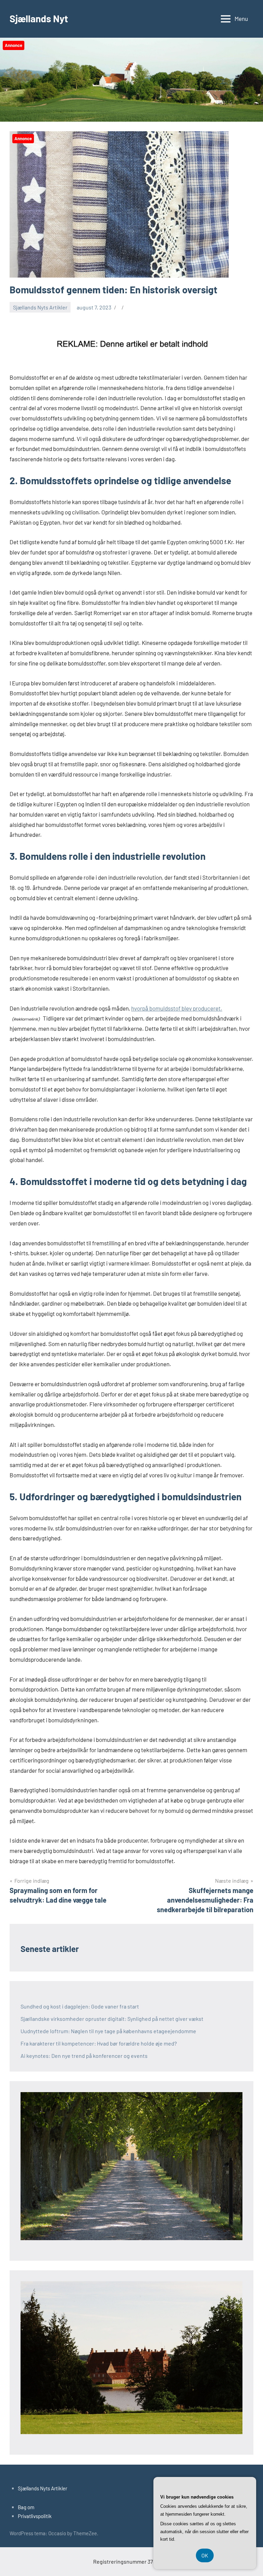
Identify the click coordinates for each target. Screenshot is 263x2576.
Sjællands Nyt (39, 19)
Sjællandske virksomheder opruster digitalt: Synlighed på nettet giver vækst (112, 2019)
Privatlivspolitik (35, 2516)
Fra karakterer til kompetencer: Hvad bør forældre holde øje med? (99, 2043)
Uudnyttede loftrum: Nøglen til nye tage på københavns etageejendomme (108, 2031)
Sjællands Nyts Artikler (40, 307)
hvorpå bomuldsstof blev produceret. (177, 1008)
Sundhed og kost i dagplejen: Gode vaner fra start (80, 2006)
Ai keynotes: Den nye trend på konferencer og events (84, 2056)
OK (205, 2555)
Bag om (26, 2507)
